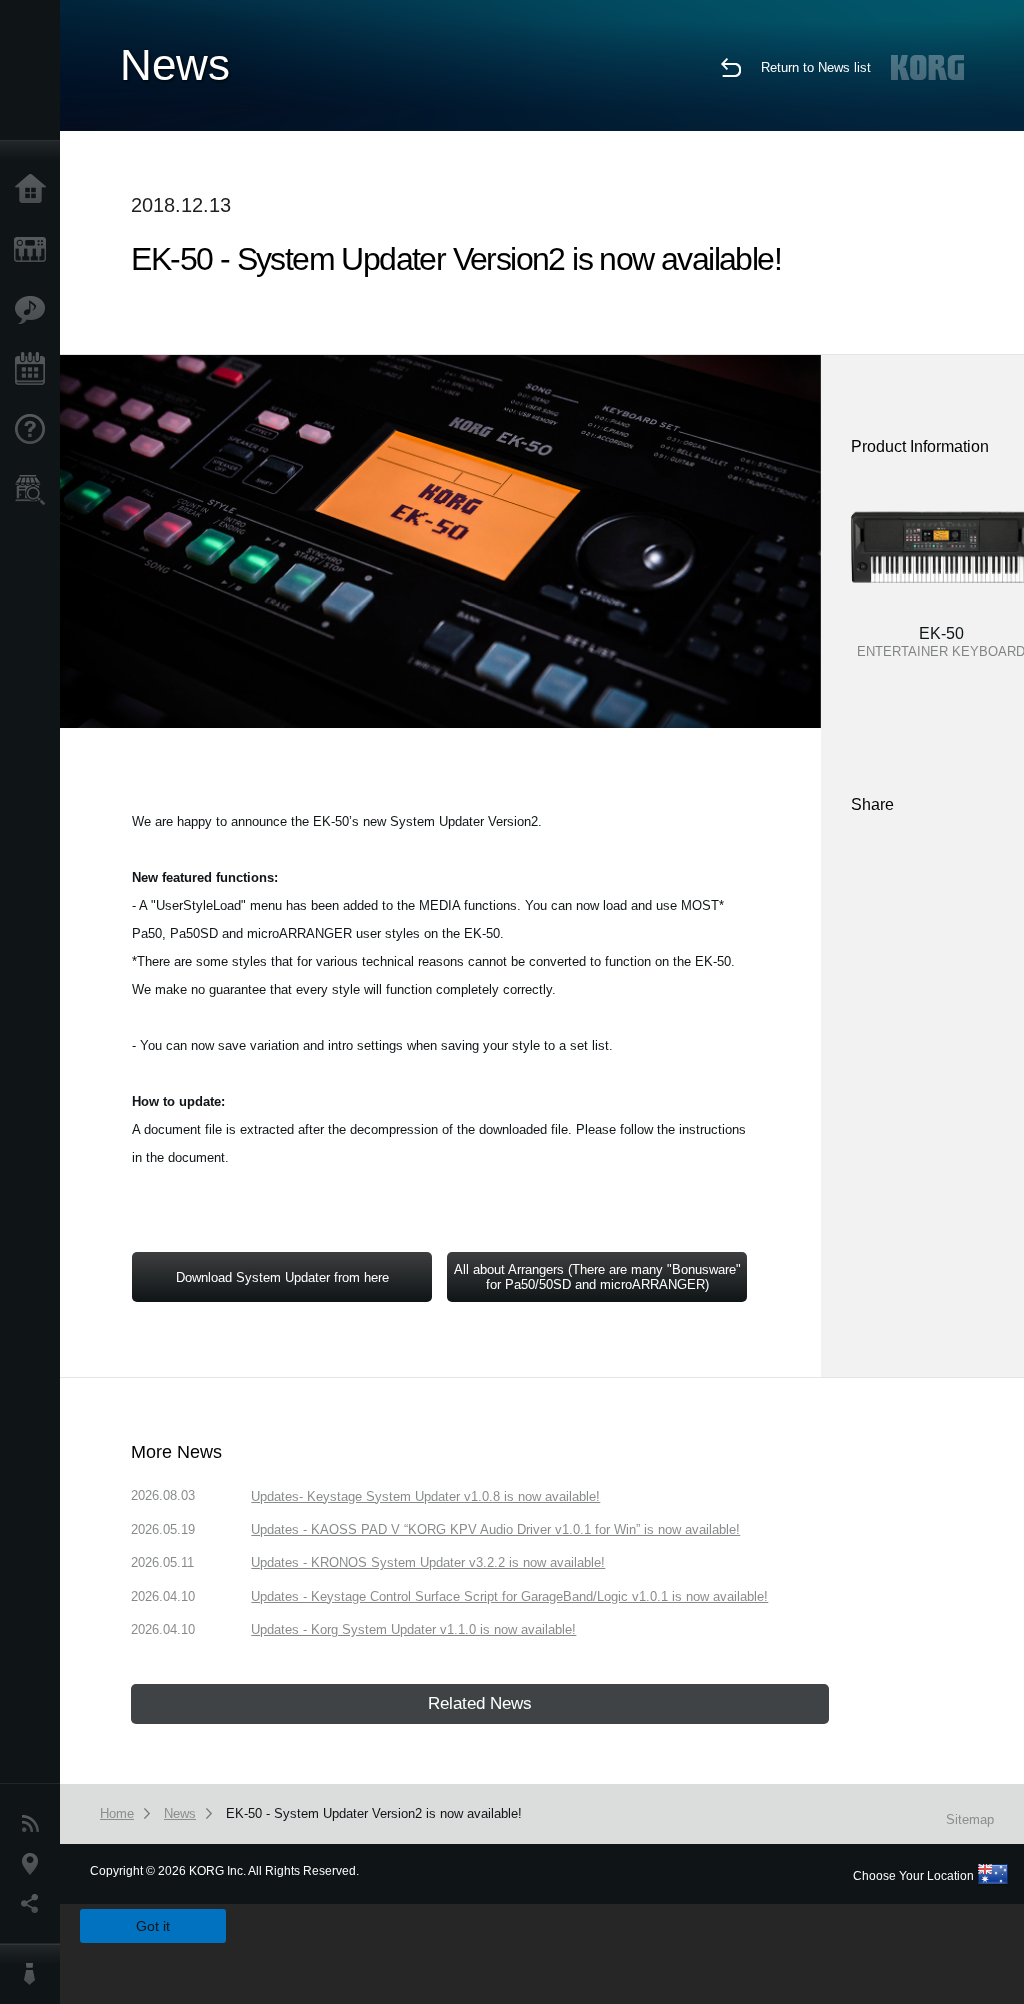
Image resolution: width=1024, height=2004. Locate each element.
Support (35, 430)
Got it (153, 1926)
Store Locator (35, 490)
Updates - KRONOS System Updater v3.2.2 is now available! (428, 1562)
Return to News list (816, 67)
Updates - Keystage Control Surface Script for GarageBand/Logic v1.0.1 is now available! (509, 1596)
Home (35, 190)
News (35, 1824)
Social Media (35, 1904)
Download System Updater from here (282, 1277)
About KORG (35, 1974)
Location (35, 1864)
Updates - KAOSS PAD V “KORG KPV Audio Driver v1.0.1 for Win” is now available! (495, 1529)
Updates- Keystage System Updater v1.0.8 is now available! (425, 1496)
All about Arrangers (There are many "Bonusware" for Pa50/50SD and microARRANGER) (597, 1277)
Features (35, 310)
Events (35, 370)
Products (35, 250)
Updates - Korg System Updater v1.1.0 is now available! (413, 1629)
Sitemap (970, 1819)
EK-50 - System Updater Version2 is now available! (374, 1813)
